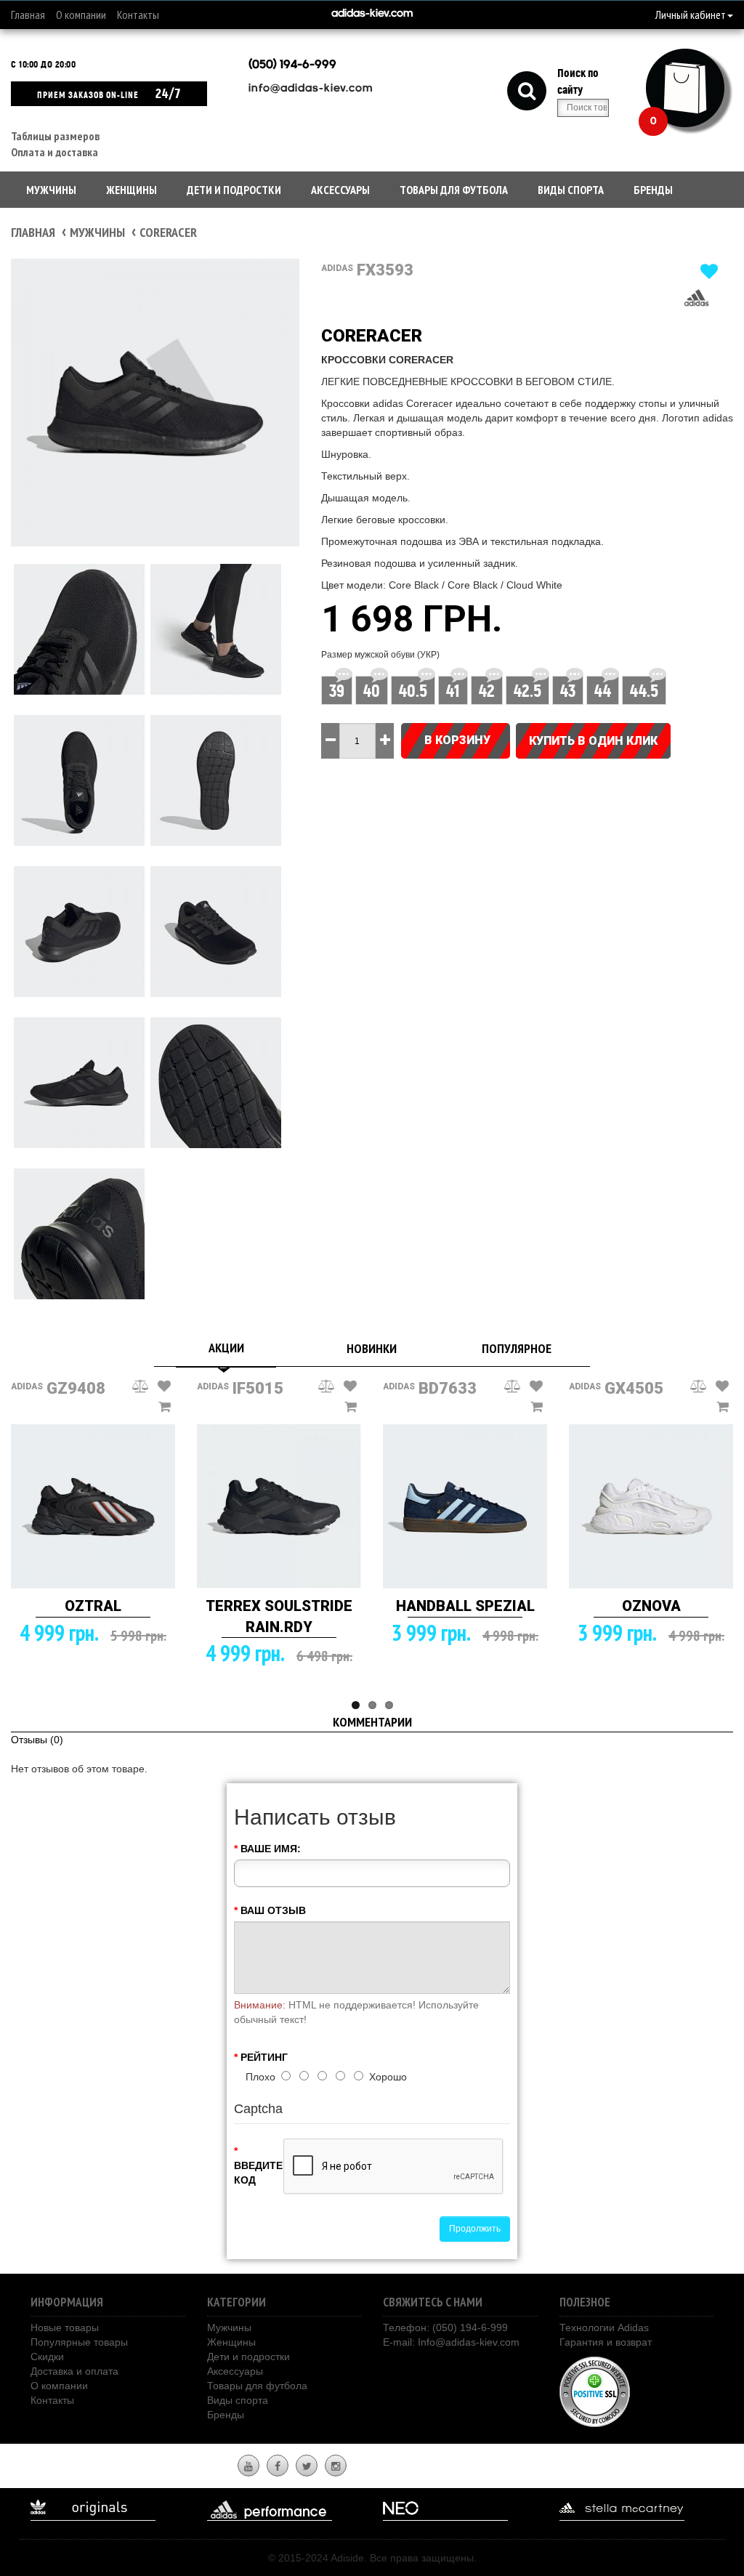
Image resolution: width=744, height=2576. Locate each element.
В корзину (457, 740)
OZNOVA (651, 1606)
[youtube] (248, 2466)
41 (453, 691)
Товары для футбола (454, 190)
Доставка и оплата (74, 2371)
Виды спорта (571, 190)
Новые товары (65, 2327)
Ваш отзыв (273, 1910)
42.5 (527, 691)
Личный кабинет (691, 15)
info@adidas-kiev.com (311, 89)
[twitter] (307, 2466)
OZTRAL (93, 1606)
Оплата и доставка (54, 152)
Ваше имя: (271, 1849)
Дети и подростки (234, 190)
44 (603, 691)
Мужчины (51, 190)
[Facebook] (278, 2466)
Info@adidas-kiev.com (469, 2342)
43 (568, 691)
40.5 (413, 691)
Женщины (132, 190)
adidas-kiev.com (372, 14)
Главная (28, 15)
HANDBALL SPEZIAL (465, 1606)
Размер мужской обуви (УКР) (380, 655)
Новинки (372, 1348)
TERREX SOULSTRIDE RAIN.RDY (279, 1616)
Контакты (138, 15)
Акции (226, 1348)
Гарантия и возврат (606, 2342)
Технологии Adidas (604, 2327)
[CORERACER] (155, 403)
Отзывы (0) (37, 1740)
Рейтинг (264, 2057)
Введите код (253, 2173)
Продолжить (475, 2229)
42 (487, 691)
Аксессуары (340, 190)
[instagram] (336, 2466)
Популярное (517, 1348)
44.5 (644, 691)
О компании (81, 15)
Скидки (47, 2357)
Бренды (653, 190)
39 (337, 691)
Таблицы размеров (55, 136)
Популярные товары (79, 2342)
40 (372, 691)
